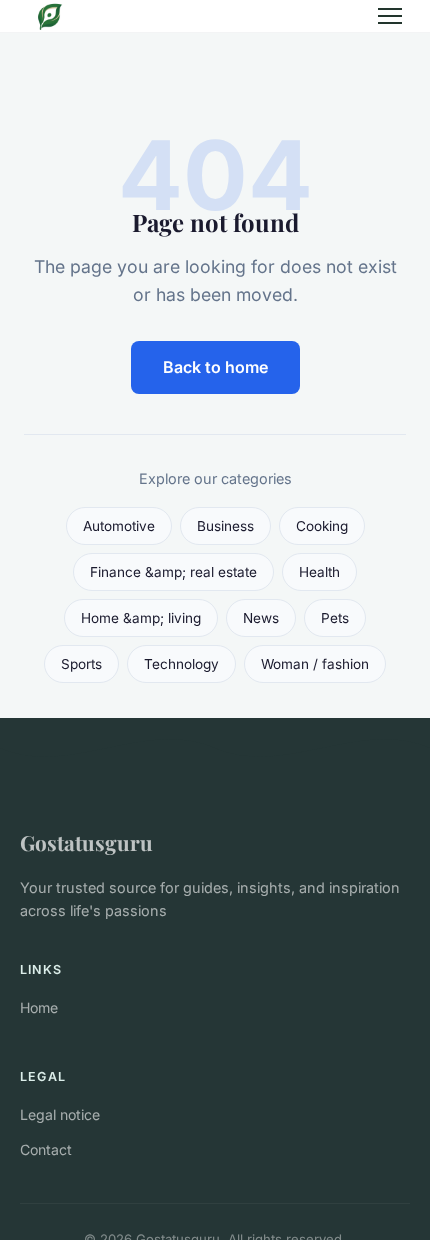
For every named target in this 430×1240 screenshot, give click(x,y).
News (261, 618)
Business (225, 526)
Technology (181, 664)
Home (39, 1007)
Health (319, 572)
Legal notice (60, 1114)
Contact (46, 1149)
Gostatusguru (86, 842)
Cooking (322, 526)
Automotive (119, 526)
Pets (335, 618)
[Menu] (390, 16)
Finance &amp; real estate (173, 572)
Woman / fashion (315, 664)
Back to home (215, 367)
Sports (81, 664)
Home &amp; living (141, 618)
